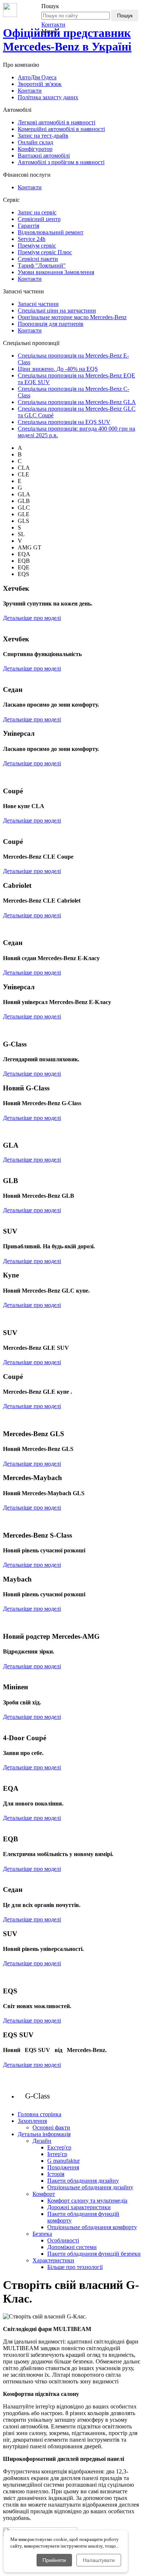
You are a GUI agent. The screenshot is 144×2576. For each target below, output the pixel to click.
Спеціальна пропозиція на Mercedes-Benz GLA (77, 402)
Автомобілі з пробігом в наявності (61, 162)
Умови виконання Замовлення (56, 272)
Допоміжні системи (72, 2247)
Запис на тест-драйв (43, 136)
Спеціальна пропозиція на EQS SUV (64, 422)
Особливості (63, 2240)
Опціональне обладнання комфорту (92, 2227)
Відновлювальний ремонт (51, 232)
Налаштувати (99, 2560)
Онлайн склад (35, 142)
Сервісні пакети (38, 259)
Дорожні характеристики (79, 2207)
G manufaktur (64, 2161)
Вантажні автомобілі (44, 156)
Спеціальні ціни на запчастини (57, 311)
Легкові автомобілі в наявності (56, 122)
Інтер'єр (57, 2154)
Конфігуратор (35, 149)
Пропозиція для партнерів (51, 324)
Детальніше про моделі (32, 618)
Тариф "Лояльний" (42, 265)
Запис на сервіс (37, 212)
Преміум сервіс (37, 246)
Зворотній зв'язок (40, 84)
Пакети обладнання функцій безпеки (94, 2254)
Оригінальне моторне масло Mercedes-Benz (72, 317)
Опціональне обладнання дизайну (90, 2187)
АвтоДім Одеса (37, 77)
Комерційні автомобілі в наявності (61, 129)
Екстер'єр (59, 2147)
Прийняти (54, 2560)
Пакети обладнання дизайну (83, 2181)
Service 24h (32, 239)
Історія (56, 2174)
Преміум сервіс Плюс (45, 252)
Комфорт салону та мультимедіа (87, 2201)
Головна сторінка (40, 2114)
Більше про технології (75, 2267)
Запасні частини (38, 304)
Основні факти (51, 2127)
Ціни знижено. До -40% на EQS (58, 369)
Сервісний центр (39, 219)
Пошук (125, 15)
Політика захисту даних (48, 97)
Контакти (53, 25)
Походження (63, 2167)
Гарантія (28, 226)
